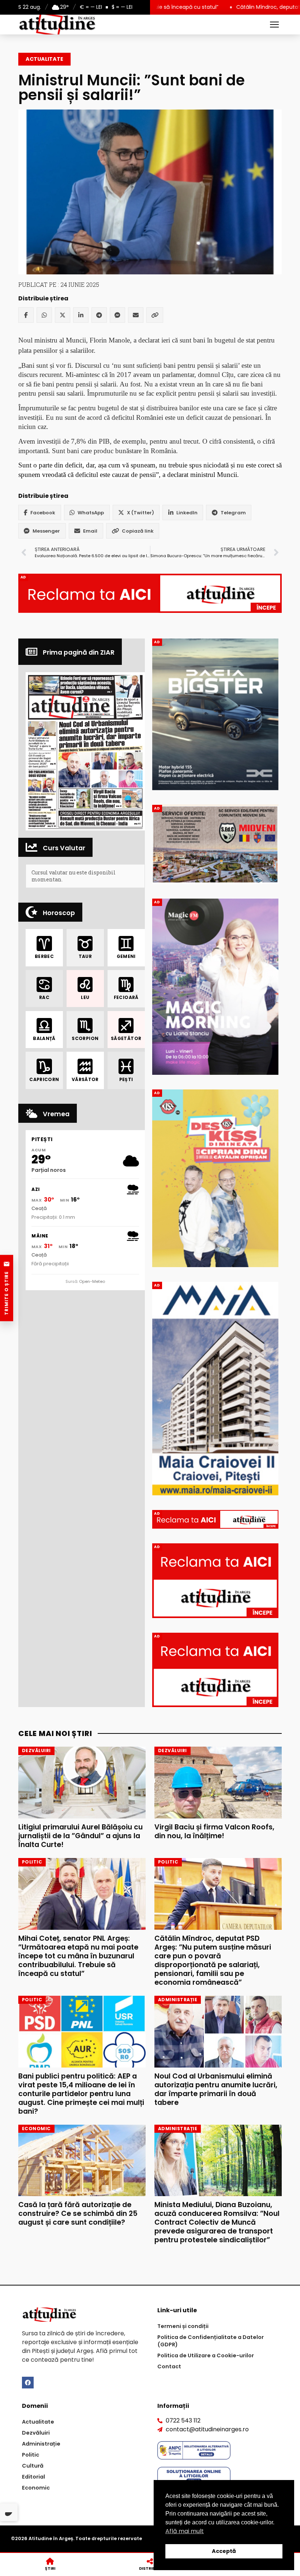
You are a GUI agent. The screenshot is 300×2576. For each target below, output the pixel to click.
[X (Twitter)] (63, 315)
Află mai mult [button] (185, 2531)
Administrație (41, 2444)
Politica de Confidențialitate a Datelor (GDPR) (211, 2341)
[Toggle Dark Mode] (9, 2512)
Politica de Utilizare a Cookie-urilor (206, 2355)
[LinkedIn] (81, 315)
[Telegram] (99, 315)
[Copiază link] (155, 315)
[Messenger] (117, 315)
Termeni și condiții (183, 2326)
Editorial (33, 2477)
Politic (31, 2455)
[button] (85, 751)
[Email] (136, 315)
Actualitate (44, 59)
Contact (169, 2366)
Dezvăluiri (36, 2433)
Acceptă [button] (224, 2551)
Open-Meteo (92, 1281)
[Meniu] (274, 25)
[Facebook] (26, 315)
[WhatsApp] (44, 315)
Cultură (33, 2466)
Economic (36, 2488)
